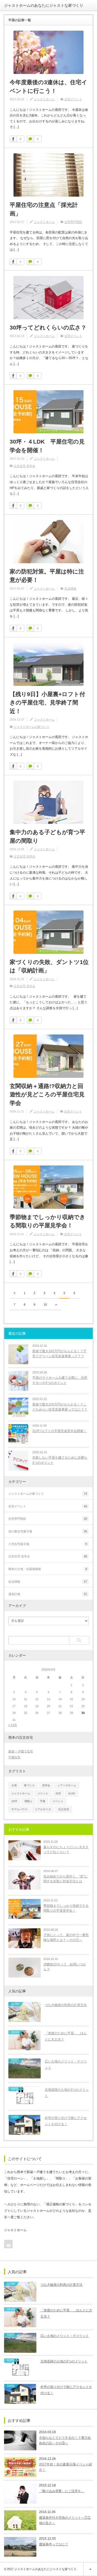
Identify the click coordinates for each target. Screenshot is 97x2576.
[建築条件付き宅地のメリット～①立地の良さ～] (20, 2520)
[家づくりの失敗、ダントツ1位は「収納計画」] (48, 932)
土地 (14, 1785)
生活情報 (70, 589)
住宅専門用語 (73, 222)
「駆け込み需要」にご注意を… (62, 2491)
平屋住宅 (14, 1757)
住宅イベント (73, 99)
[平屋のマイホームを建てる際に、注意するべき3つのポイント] (18, 1381)
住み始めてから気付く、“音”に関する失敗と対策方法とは (65, 1879)
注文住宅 (64, 1809)
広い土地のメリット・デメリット (66, 2065)
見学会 (46, 1785)
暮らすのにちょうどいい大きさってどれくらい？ (66, 1850)
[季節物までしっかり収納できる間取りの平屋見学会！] (48, 1187)
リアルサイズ (43, 1809)
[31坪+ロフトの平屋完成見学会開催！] (18, 1434)
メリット (43, 1793)
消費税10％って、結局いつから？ (65, 1967)
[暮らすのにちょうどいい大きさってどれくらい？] (25, 1850)
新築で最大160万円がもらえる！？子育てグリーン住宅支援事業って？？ (59, 1354)
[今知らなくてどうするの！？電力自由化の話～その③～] (20, 2440)
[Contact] (8, 2244)
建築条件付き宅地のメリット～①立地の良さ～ (65, 2520)
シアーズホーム (67, 1785)
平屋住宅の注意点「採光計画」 (44, 209)
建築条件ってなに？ (54, 2544)
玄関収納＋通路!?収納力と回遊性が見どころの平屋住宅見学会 (47, 1094)
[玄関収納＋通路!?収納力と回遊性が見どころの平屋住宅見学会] (48, 1056)
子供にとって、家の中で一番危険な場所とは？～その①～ (66, 1938)
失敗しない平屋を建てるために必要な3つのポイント (60, 1460)
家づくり (29, 1785)
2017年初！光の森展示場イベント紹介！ (65, 2467)
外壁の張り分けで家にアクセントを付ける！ (66, 2121)
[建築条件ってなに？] (20, 2547)
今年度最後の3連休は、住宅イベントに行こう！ (48, 86)
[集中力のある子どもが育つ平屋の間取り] (48, 802)
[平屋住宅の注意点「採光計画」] (48, 175)
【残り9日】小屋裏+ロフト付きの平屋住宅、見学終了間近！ (47, 703)
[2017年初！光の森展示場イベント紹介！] (20, 2467)
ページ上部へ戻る (90, 2569)
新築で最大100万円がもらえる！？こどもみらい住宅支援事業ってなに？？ (60, 1407)
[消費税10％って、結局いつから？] (25, 1968)
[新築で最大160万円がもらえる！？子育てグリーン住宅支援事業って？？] (18, 1354)
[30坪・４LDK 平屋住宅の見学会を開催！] (48, 412)
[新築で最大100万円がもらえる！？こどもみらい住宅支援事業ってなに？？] (18, 1408)
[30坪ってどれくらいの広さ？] (48, 298)
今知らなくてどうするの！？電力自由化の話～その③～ (65, 2440)
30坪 (14, 1801)
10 (45, 1305)
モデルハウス (19, 1809)
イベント (58, 1801)
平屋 (43, 1801)
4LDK (72, 1793)
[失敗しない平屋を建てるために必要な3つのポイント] (18, 1461)
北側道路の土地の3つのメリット (67, 2093)
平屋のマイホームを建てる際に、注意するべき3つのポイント (60, 1380)
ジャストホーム (44, 99)
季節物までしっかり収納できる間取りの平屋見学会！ (48, 1221)
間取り (29, 1801)
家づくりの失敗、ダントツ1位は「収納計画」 (49, 966)
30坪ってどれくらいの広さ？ (48, 327)
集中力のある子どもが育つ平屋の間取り (47, 836)
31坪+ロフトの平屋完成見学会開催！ (59, 1431)
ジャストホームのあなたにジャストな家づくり (44, 5)
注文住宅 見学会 (25, 466)
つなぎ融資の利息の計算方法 (66, 2005)
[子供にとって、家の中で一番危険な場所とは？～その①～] (25, 1938)
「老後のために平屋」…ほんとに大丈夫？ (66, 2036)
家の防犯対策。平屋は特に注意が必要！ (47, 576)
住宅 (58, 1793)
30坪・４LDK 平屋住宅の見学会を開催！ (47, 446)
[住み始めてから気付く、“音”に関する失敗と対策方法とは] (25, 1880)
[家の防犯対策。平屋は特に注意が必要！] (48, 542)
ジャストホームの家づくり (32, 727)
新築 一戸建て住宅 (21, 1751)
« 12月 (13, 1725)
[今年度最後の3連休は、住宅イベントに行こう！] (48, 52)
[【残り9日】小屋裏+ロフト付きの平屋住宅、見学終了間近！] (48, 664)
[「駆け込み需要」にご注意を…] (20, 2494)
